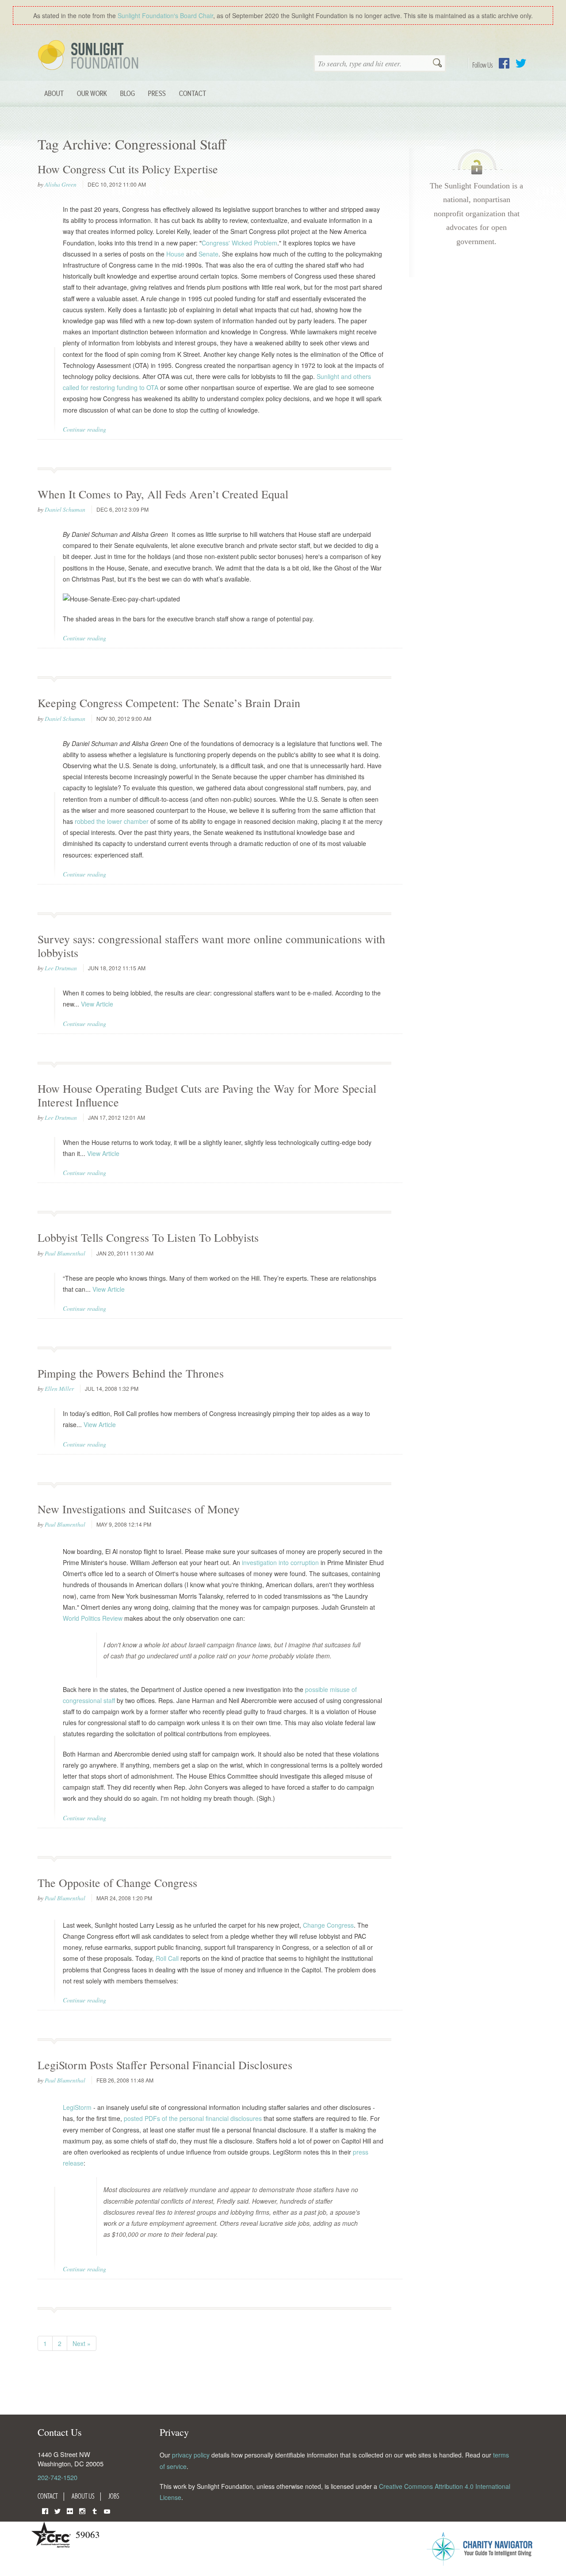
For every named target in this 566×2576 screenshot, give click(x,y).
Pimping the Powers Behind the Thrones (131, 1373)
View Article (97, 1004)
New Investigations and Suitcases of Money (139, 1509)
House (175, 254)
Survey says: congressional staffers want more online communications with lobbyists (211, 946)
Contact (193, 93)
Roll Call (167, 1958)
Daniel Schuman (65, 509)
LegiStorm (77, 2107)
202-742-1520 (57, 2477)
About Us (83, 2496)
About (54, 93)
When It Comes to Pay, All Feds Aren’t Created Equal (163, 494)
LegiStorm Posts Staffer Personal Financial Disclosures (165, 2065)
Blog (128, 93)
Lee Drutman (61, 968)
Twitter (521, 63)
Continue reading (84, 429)
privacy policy (191, 2455)
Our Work (92, 93)
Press (157, 93)
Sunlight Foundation (90, 56)
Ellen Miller (59, 1389)
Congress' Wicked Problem (239, 243)
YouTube (107, 2510)
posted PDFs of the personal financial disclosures (193, 2118)
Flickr (70, 2510)
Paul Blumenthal (65, 1253)
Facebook (504, 63)
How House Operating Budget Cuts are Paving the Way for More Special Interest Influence (207, 1095)
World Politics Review (93, 1618)
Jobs (114, 2496)
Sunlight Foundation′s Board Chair (165, 15)
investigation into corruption (280, 1562)
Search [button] (437, 64)
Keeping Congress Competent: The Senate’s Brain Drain (169, 703)
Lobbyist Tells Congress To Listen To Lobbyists (148, 1237)
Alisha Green (61, 184)
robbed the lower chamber (112, 821)
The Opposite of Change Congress (117, 1883)
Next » (82, 2343)
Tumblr (95, 2510)
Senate (208, 254)
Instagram (82, 2510)
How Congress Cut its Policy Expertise (128, 169)
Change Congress (328, 1925)
